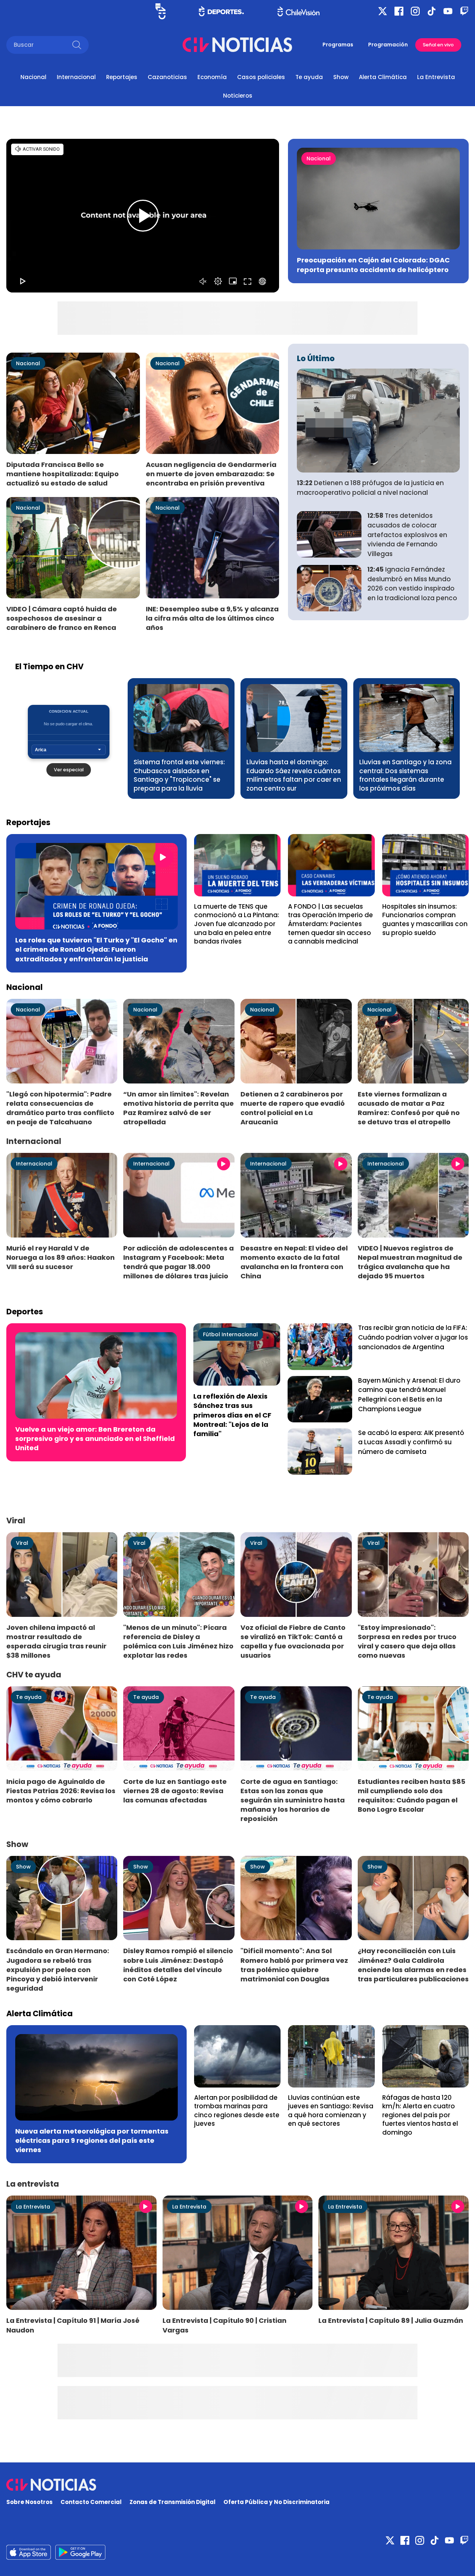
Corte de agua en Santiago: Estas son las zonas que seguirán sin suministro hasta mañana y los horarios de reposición (293, 1800)
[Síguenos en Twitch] (464, 11)
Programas (338, 45)
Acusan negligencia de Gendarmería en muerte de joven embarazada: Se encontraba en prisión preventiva (211, 474)
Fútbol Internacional (230, 1334)
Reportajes (122, 77)
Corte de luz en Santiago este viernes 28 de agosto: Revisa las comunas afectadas (175, 1791)
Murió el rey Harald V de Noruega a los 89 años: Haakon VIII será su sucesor (60, 1257)
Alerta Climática (383, 77)
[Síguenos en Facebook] (399, 11)
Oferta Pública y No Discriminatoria (276, 2502)
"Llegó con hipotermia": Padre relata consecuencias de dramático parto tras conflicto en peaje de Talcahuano (60, 1108)
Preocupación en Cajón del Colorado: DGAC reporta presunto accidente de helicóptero (373, 265)
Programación (388, 45)
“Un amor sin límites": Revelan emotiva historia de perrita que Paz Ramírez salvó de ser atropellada (178, 1108)
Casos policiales (261, 77)
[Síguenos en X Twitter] (383, 11)
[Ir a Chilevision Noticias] (237, 2485)
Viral (22, 1543)
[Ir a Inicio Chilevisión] (299, 11)
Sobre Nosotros (30, 2502)
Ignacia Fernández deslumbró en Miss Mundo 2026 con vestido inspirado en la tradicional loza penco (412, 584)
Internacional (76, 77)
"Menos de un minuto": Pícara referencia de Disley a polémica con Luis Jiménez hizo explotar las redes (178, 1641)
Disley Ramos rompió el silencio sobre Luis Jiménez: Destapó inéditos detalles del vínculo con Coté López (178, 1965)
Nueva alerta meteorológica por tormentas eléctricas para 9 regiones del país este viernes (92, 2140)
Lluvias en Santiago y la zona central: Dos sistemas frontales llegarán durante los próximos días (405, 775)
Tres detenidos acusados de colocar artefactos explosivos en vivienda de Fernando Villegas (407, 535)
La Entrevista (436, 77)
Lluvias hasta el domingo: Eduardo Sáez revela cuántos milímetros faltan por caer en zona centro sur (294, 775)
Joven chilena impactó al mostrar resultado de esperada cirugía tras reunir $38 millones (56, 1641)
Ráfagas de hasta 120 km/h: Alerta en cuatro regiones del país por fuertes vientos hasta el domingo (420, 2115)
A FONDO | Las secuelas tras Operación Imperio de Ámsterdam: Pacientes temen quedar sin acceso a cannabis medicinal (330, 924)
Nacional (33, 77)
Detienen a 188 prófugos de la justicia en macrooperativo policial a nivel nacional (370, 488)
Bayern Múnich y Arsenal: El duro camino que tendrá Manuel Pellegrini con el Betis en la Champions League (409, 1395)
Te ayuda (309, 77)
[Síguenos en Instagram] (415, 11)
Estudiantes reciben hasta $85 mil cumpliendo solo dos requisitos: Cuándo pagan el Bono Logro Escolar (412, 1795)
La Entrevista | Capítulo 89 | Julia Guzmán (391, 2320)
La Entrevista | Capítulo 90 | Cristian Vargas (225, 2325)
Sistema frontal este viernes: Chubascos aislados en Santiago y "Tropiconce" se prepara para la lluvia (179, 775)
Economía (212, 77)
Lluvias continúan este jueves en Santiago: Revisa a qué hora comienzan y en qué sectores (331, 2111)
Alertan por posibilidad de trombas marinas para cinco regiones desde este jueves (237, 2111)
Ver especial (69, 770)
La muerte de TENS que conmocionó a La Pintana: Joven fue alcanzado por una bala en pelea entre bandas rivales (237, 924)
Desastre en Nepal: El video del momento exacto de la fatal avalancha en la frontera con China (294, 1262)
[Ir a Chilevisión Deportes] (221, 11)
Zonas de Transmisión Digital (173, 2502)
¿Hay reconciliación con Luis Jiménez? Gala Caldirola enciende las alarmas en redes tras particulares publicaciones (413, 1965)
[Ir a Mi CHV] (160, 11)
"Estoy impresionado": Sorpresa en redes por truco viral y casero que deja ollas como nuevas (407, 1641)
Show (341, 77)
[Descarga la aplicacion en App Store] (80, 2552)
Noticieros (238, 96)
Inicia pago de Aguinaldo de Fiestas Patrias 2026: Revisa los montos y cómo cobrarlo (61, 1791)
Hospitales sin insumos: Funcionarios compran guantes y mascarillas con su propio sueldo (425, 920)
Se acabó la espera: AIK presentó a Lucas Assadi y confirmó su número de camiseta (411, 1442)
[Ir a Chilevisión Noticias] (237, 45)
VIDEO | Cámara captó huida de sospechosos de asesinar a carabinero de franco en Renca (62, 618)
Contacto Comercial (91, 2502)
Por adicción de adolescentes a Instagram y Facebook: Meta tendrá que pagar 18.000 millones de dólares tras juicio (178, 1262)
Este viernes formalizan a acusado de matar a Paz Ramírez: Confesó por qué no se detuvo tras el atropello (409, 1108)
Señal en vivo (438, 45)
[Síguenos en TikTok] (432, 11)
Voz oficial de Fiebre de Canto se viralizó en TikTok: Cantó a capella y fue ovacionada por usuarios (293, 1641)
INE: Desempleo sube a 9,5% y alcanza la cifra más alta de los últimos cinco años (212, 618)
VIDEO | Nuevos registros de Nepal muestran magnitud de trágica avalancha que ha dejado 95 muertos (410, 1262)
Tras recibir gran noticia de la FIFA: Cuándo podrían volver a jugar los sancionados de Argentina (413, 1337)
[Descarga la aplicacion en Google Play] (29, 2552)
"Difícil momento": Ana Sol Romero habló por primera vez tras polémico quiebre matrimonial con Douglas (294, 1965)
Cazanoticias (167, 77)
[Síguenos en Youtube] (448, 11)
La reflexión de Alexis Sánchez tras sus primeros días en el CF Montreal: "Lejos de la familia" (232, 1415)
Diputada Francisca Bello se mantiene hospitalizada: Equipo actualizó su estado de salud (63, 474)
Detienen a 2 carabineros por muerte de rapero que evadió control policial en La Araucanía (293, 1108)
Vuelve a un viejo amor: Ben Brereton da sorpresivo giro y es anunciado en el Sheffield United (95, 1439)
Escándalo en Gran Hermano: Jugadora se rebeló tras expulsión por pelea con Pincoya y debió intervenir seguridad (58, 1969)
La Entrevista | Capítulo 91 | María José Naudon (73, 2325)
